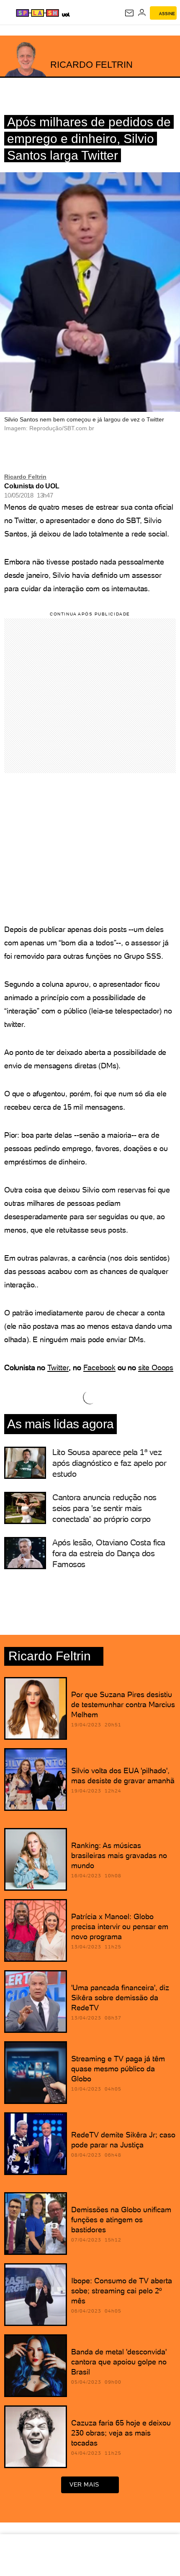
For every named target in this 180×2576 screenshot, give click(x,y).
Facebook (100, 1367)
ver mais (84, 2484)
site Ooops (156, 1367)
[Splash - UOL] (37, 13)
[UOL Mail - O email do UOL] (129, 13)
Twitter (58, 1367)
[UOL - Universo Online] (66, 14)
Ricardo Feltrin (25, 477)
